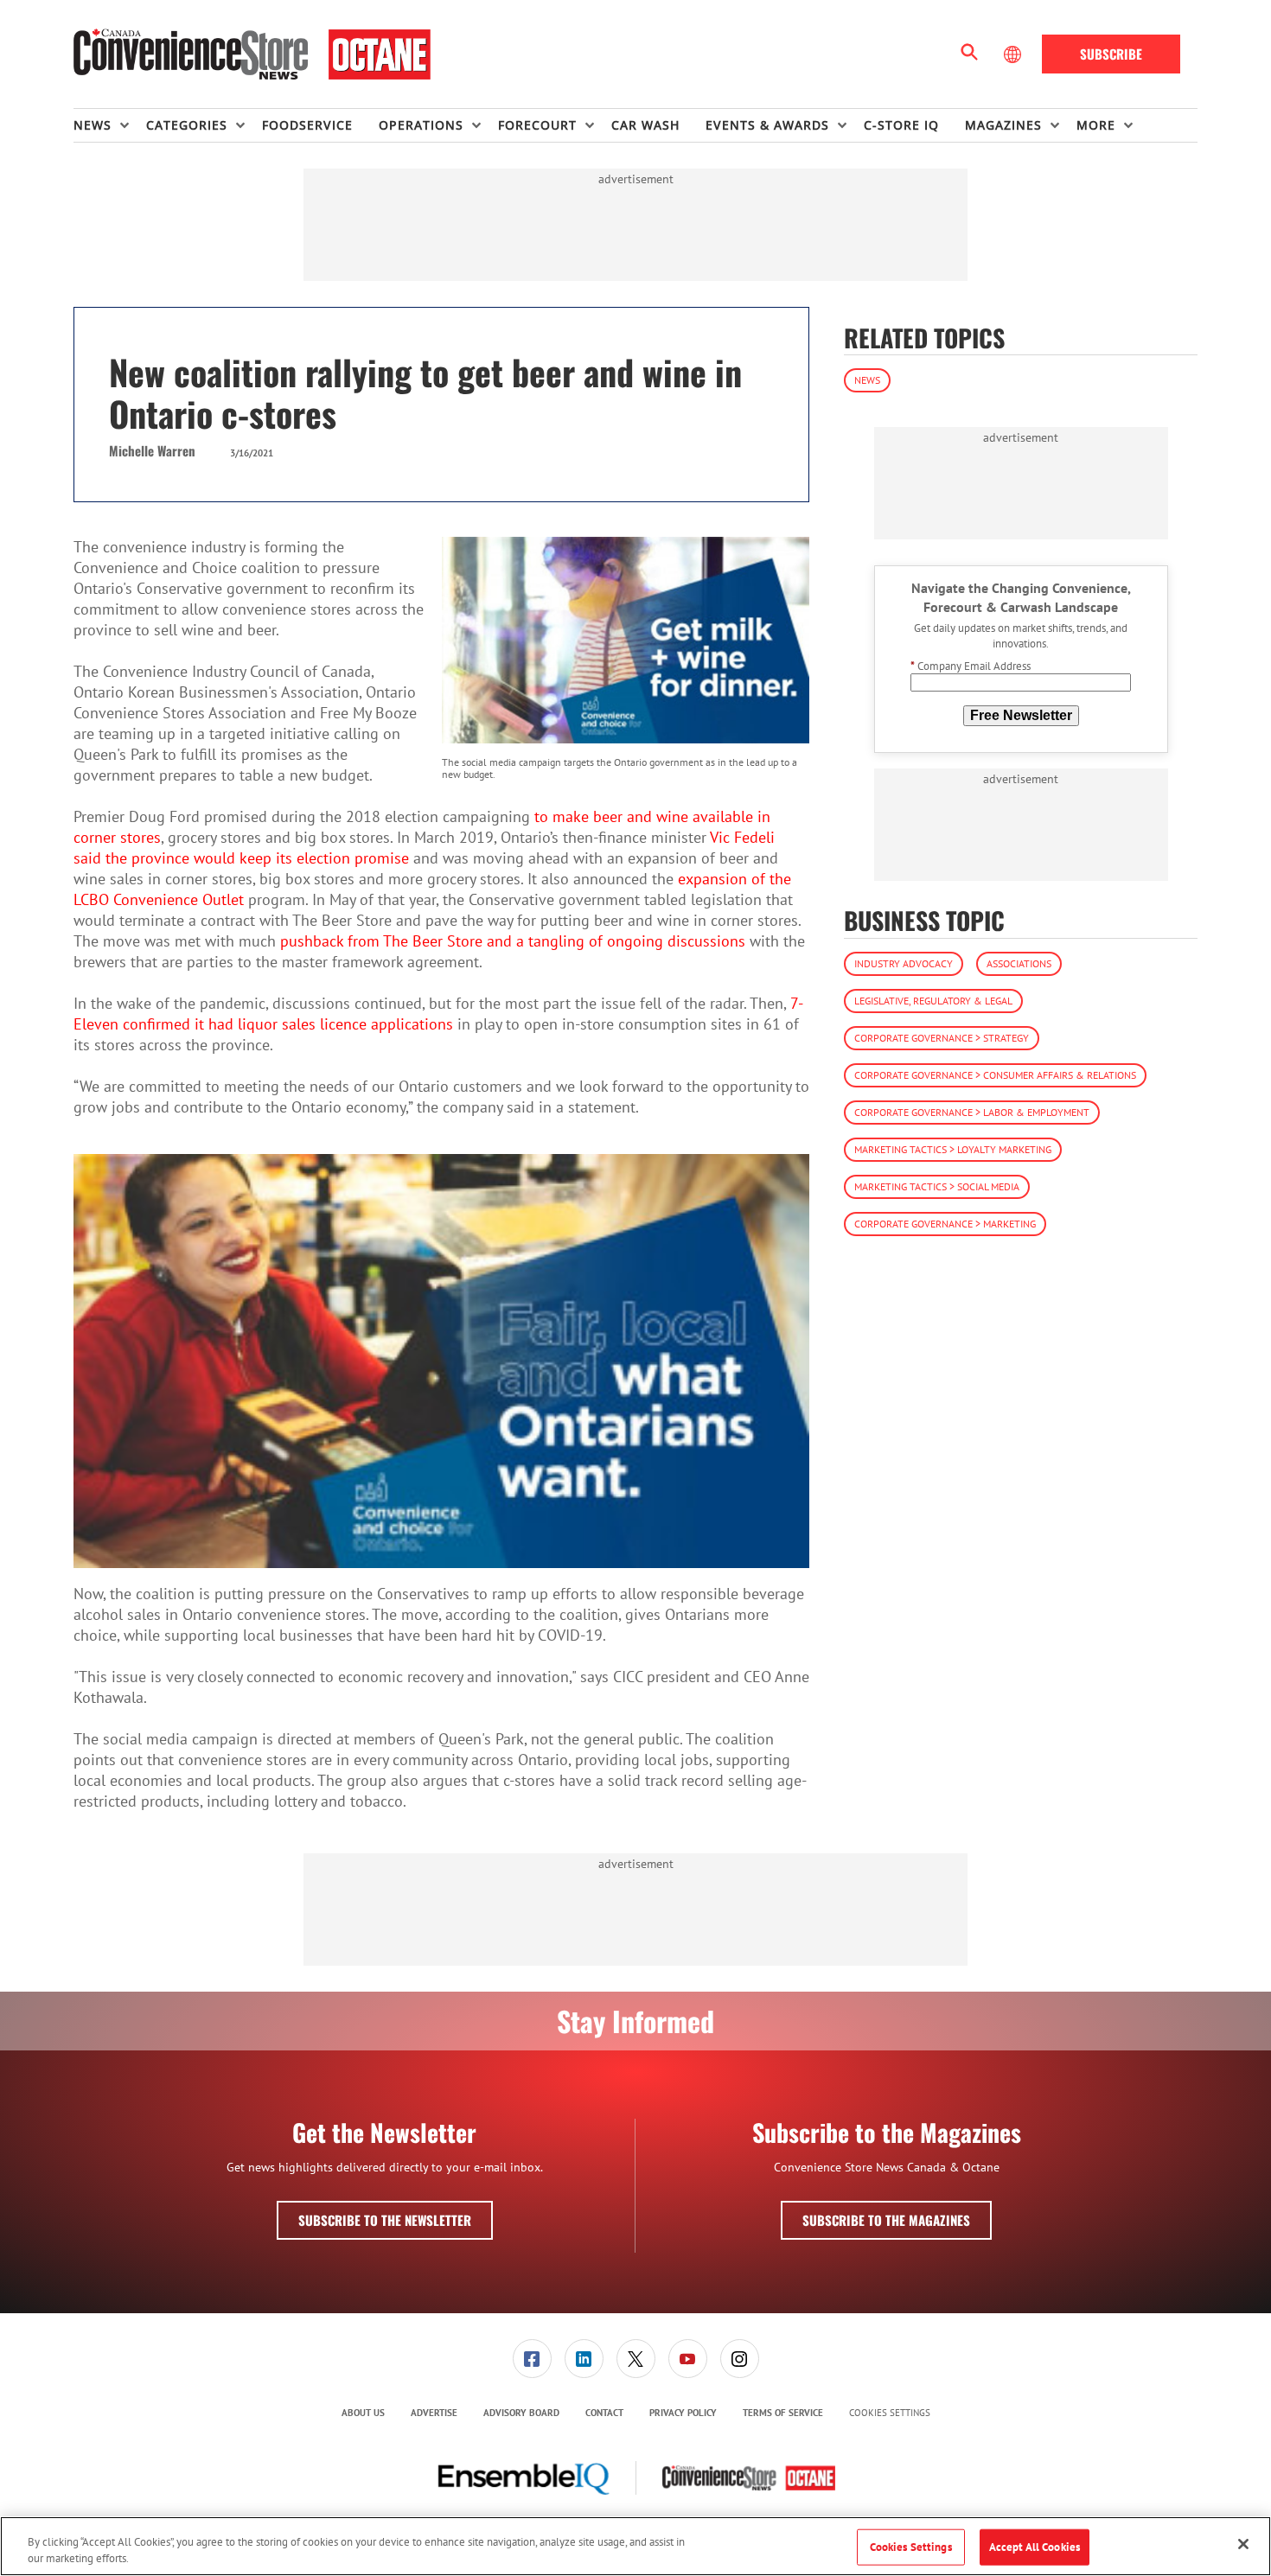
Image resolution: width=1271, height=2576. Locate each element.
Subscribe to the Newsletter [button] (385, 2220)
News (867, 380)
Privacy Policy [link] (683, 2413)
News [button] (93, 125)
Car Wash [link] (645, 125)
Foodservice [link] (307, 125)
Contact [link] (604, 2413)
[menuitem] (110, 125)
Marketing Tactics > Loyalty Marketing (953, 1149)
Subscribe (1111, 54)
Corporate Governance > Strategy (942, 1038)
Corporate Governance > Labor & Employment (972, 1112)
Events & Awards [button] (767, 125)
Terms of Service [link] (783, 2413)
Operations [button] (421, 125)
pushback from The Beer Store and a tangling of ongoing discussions (513, 941)
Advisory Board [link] (521, 2413)
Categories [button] (187, 125)
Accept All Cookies (1035, 2547)
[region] (635, 2546)
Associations (1019, 963)
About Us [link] (363, 2413)
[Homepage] (252, 54)
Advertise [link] (434, 2413)
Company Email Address (971, 666)
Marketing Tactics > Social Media (937, 1186)
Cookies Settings (890, 2413)
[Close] (1243, 2544)
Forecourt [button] (537, 125)
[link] (532, 2359)
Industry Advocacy (904, 963)
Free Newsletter (1021, 715)
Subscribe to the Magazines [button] (886, 2220)
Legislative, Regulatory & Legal (933, 1001)
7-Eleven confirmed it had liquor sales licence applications (438, 1014)
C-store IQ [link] (901, 125)
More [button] (1096, 125)
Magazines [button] (1003, 125)
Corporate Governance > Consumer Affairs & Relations (995, 1075)
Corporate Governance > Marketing (945, 1224)
